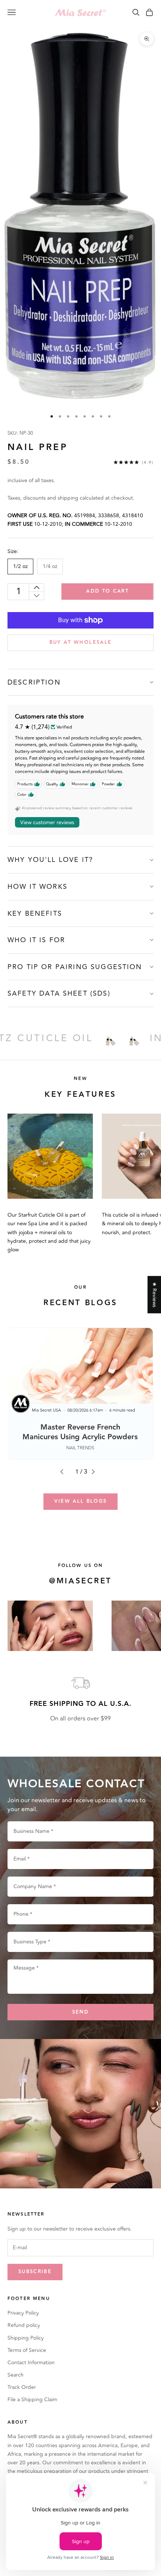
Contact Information (31, 2363)
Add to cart (107, 591)
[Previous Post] (65, 1472)
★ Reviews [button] (154, 1295)
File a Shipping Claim (32, 2400)
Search (16, 2375)
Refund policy (24, 2325)
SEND (80, 2012)
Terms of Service (27, 2350)
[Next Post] (96, 1472)
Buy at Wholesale (80, 642)
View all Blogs (81, 1501)
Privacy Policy (23, 2313)
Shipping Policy (26, 2338)
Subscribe (35, 2272)
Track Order (22, 2387)
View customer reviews (47, 823)
